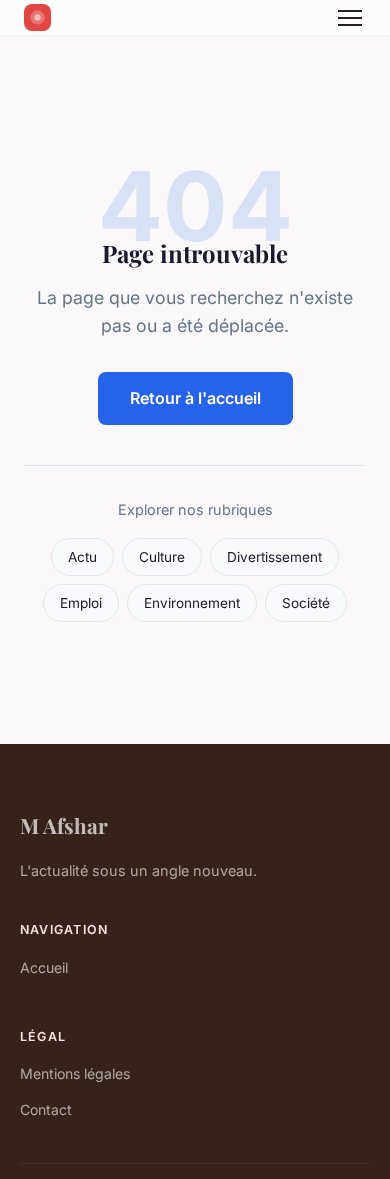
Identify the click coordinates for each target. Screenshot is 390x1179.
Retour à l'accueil (195, 398)
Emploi (81, 603)
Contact (46, 1109)
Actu (82, 557)
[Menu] (350, 18)
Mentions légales (75, 1073)
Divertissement (274, 557)
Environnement (192, 603)
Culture (162, 557)
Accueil (44, 967)
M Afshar (64, 825)
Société (306, 603)
